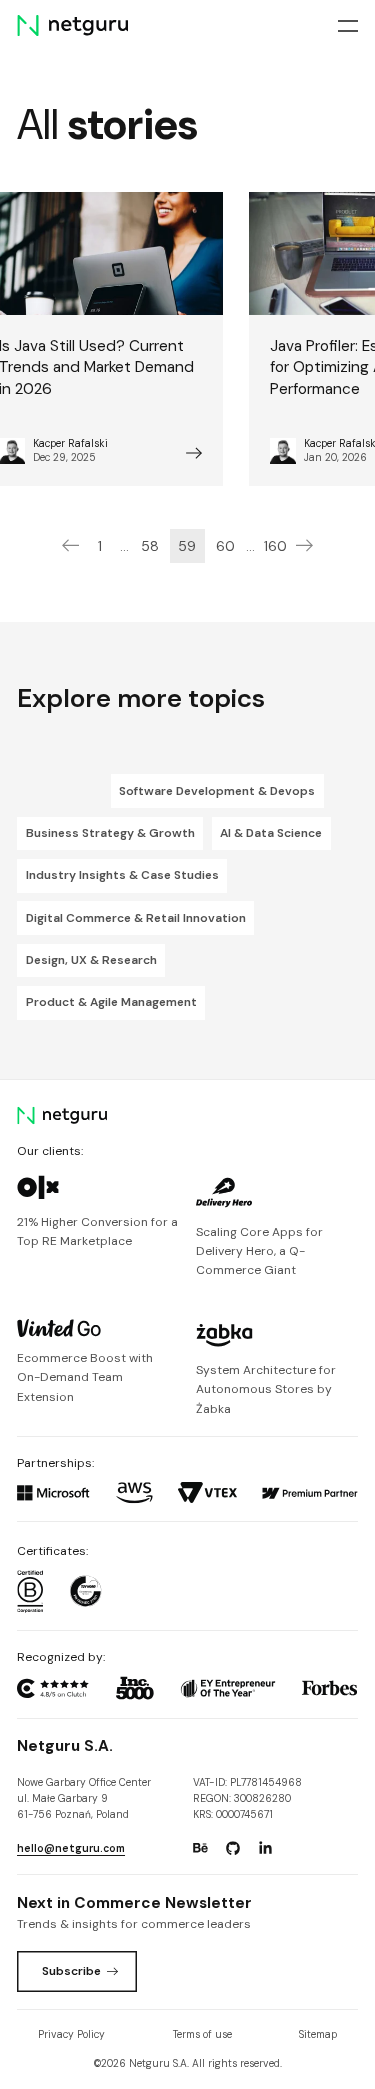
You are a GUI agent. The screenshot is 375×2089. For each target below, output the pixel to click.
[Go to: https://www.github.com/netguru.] (233, 1848)
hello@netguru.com (71, 1848)
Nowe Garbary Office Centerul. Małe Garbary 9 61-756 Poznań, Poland (84, 1799)
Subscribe (71, 1971)
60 (225, 546)
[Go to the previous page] (70, 546)
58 (150, 546)
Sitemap (318, 2034)
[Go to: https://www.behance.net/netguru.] (200, 1848)
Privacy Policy (71, 2034)
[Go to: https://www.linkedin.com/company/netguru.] (265, 1848)
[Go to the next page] (304, 546)
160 (275, 546)
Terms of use (202, 2034)
